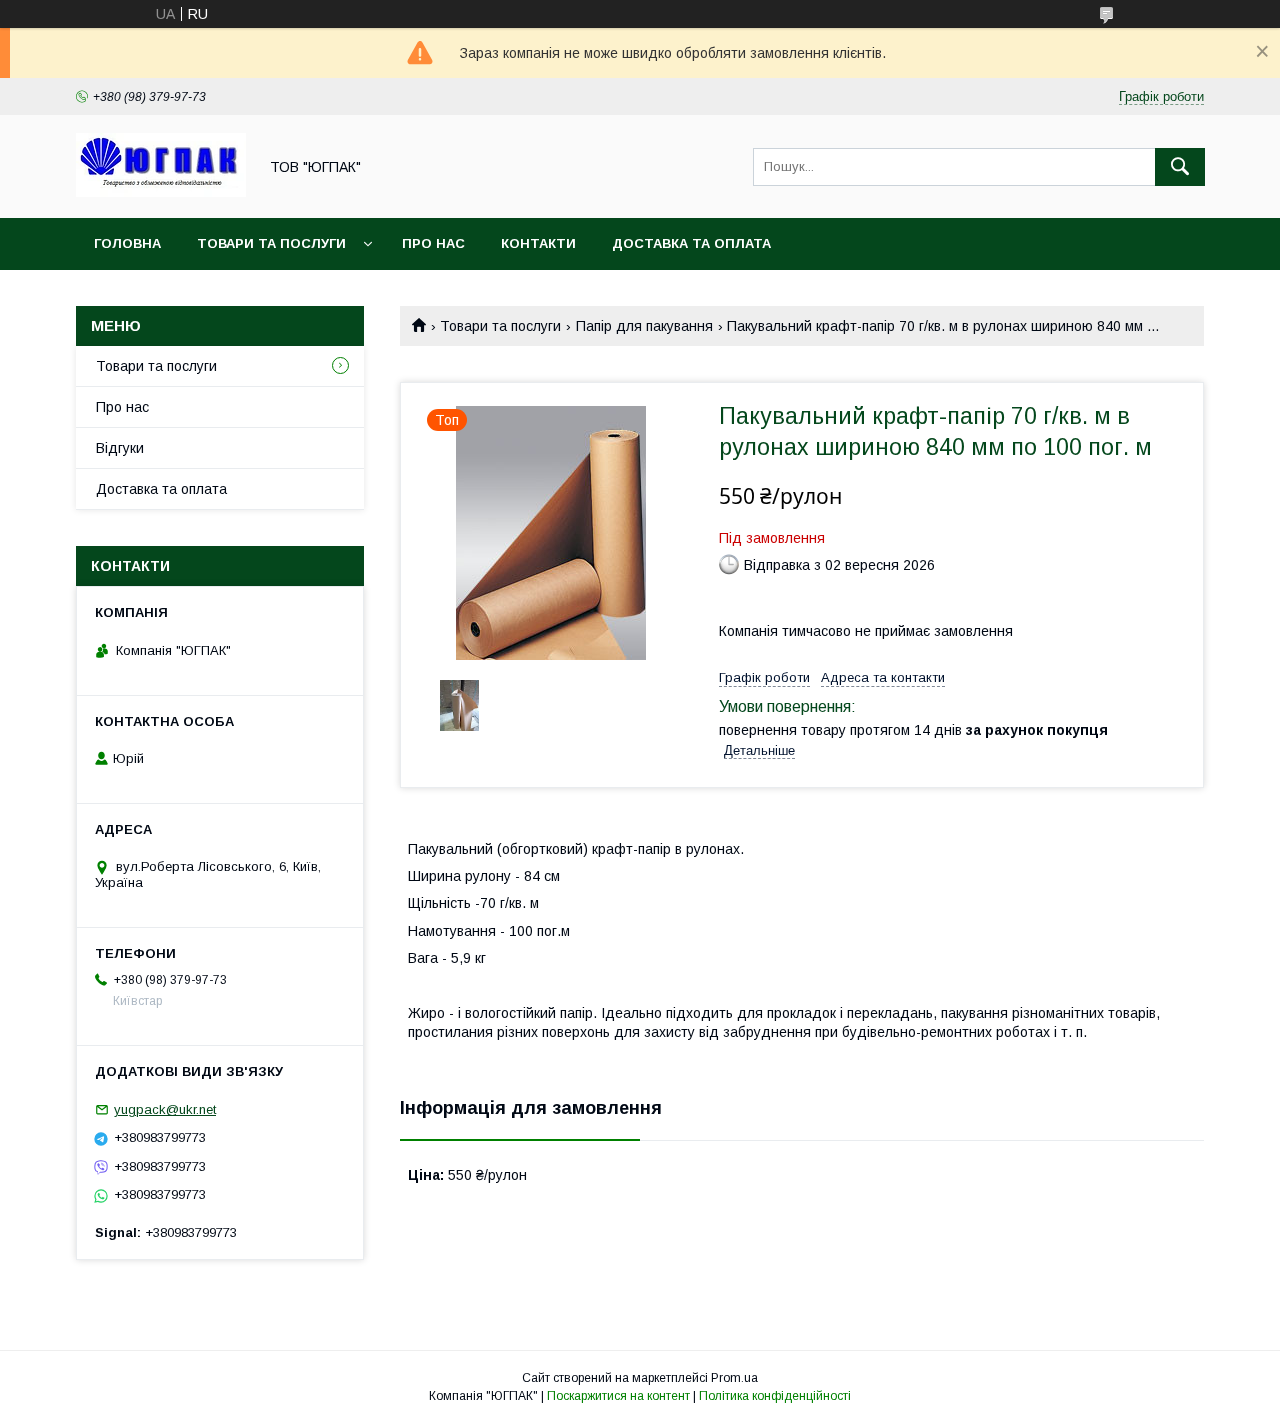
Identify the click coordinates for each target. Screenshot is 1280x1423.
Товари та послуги (271, 243)
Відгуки (120, 448)
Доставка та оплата (691, 243)
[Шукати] (1180, 167)
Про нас (433, 243)
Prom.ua (734, 1378)
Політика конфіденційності (775, 1396)
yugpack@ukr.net (165, 1109)
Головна (127, 243)
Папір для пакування (644, 326)
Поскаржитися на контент (618, 1396)
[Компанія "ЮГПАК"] (161, 192)
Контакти (538, 243)
